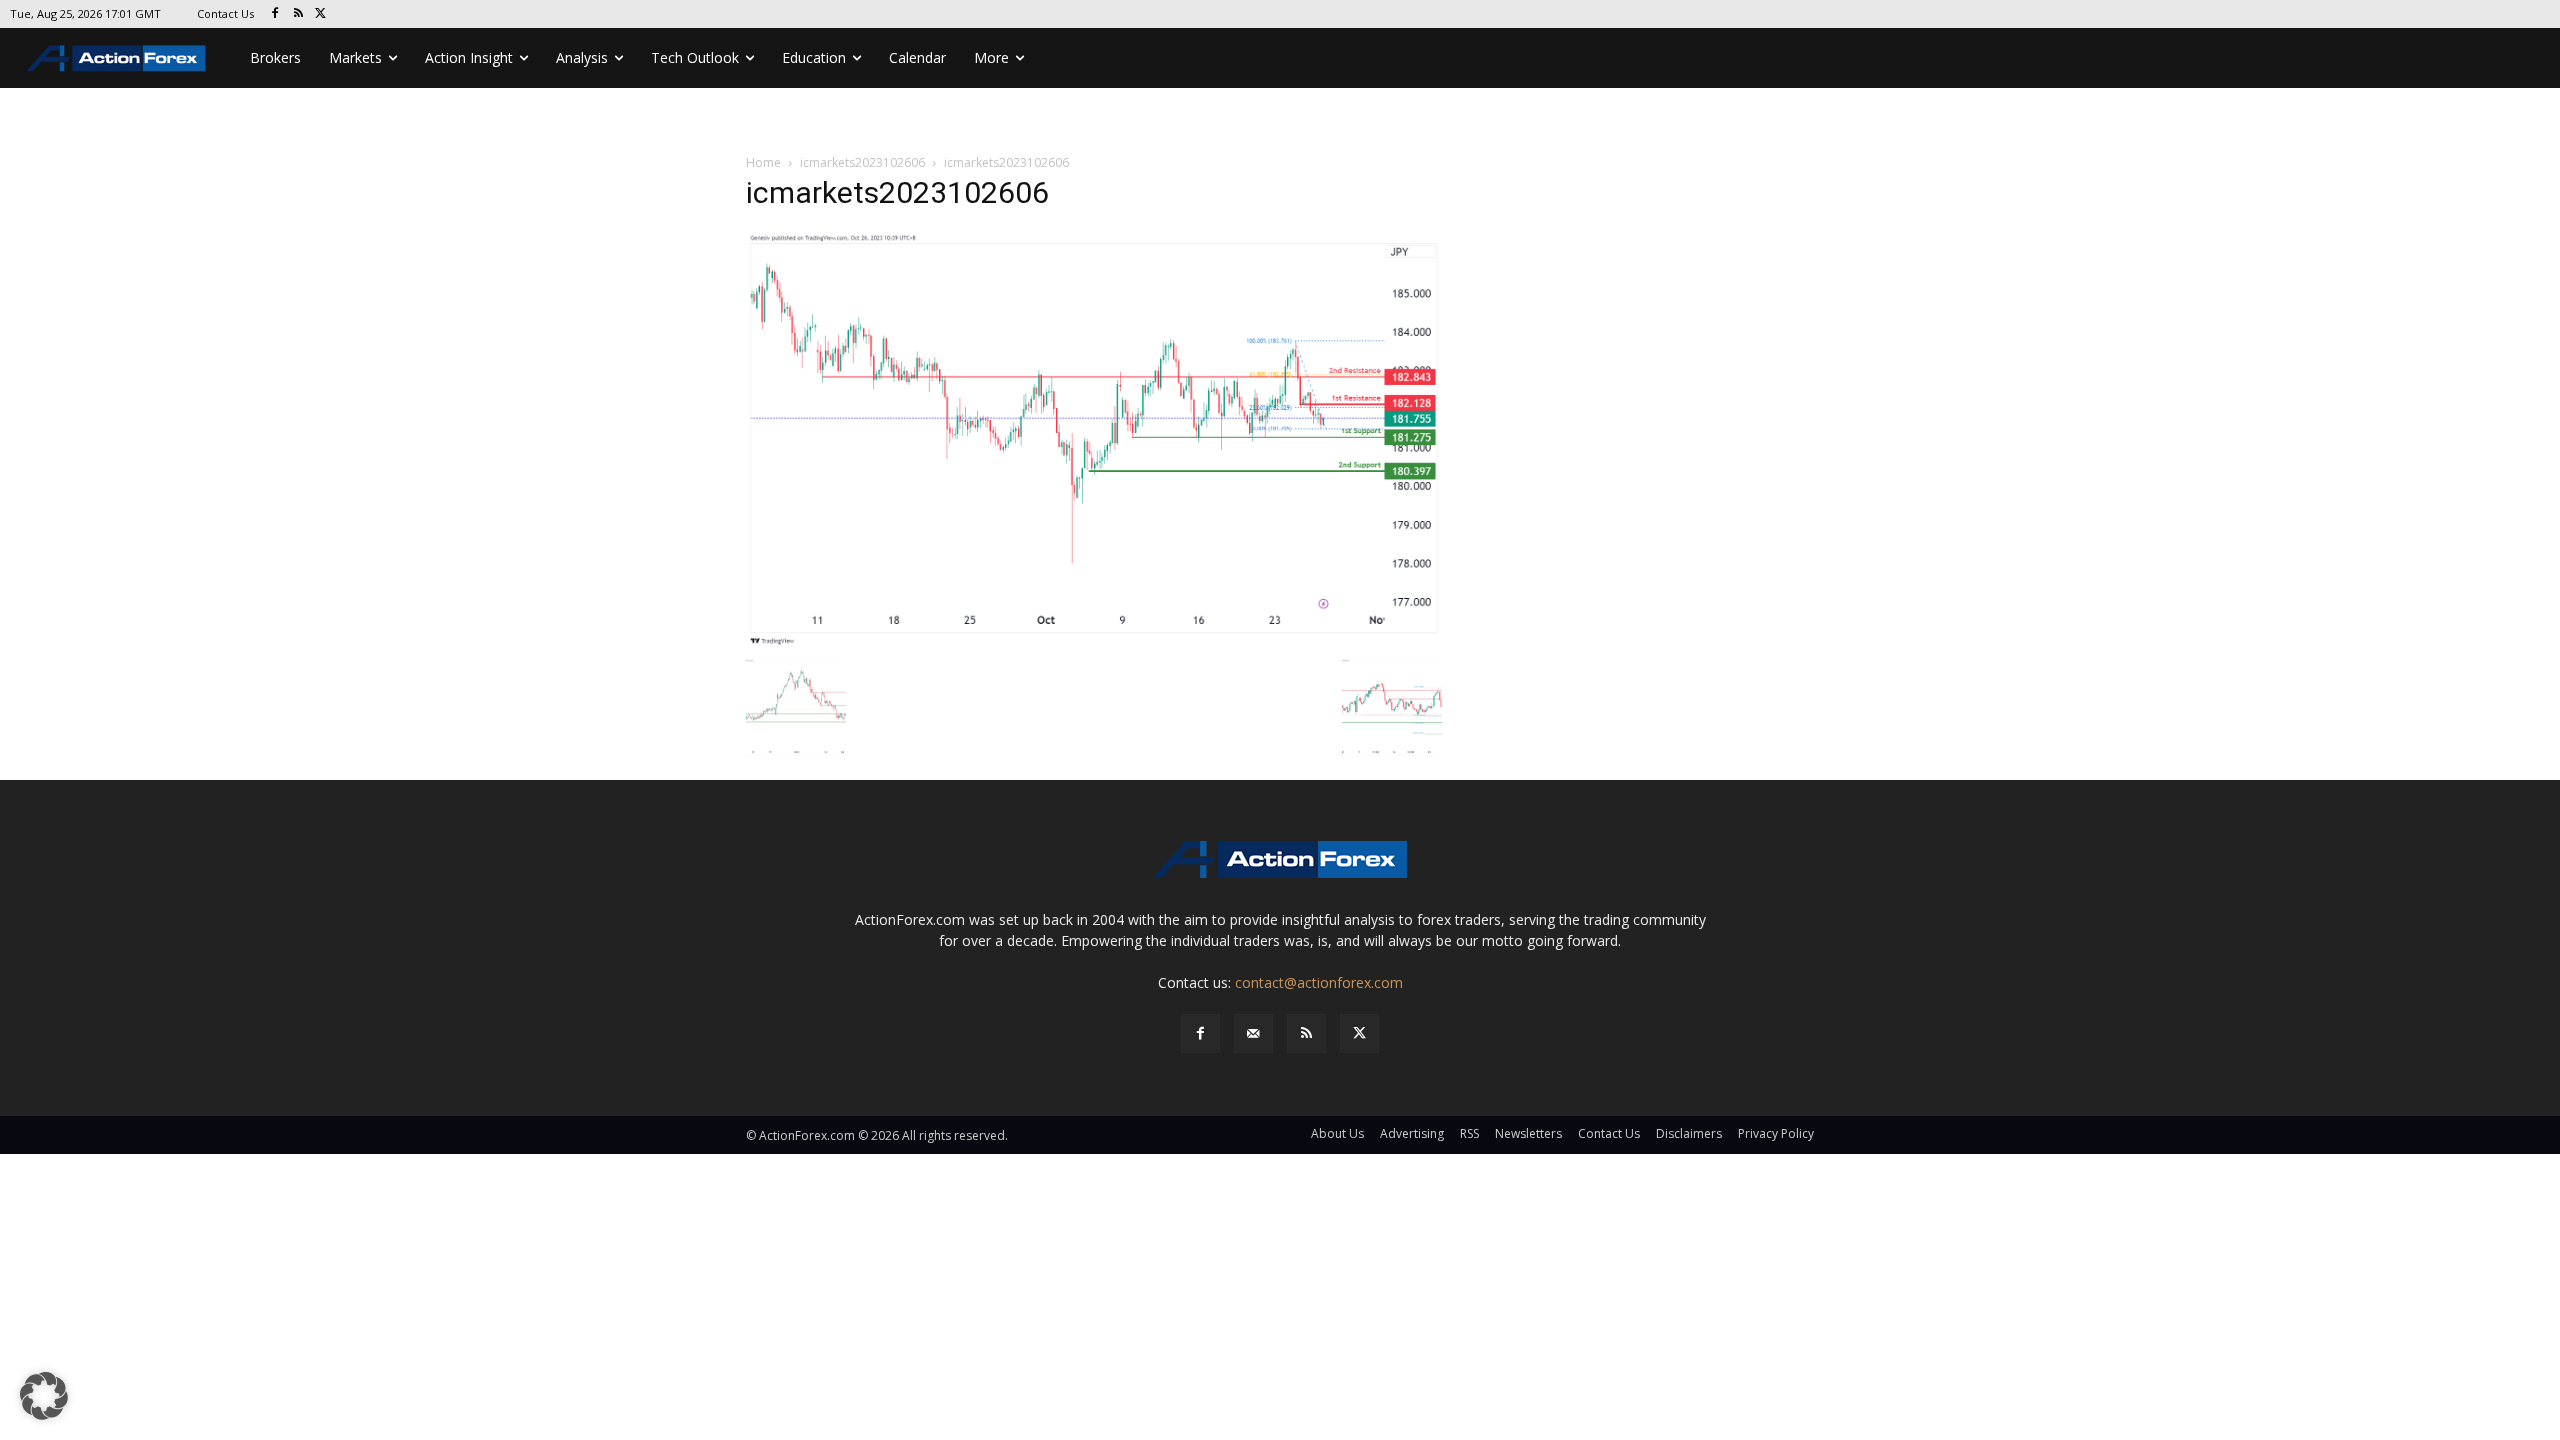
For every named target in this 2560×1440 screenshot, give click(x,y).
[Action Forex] (116, 58)
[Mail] (1253, 1033)
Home (763, 162)
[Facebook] (275, 14)
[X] (321, 14)
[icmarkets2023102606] (1094, 438)
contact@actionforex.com (1319, 982)
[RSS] (298, 14)
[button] (44, 1396)
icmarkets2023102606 (862, 162)
